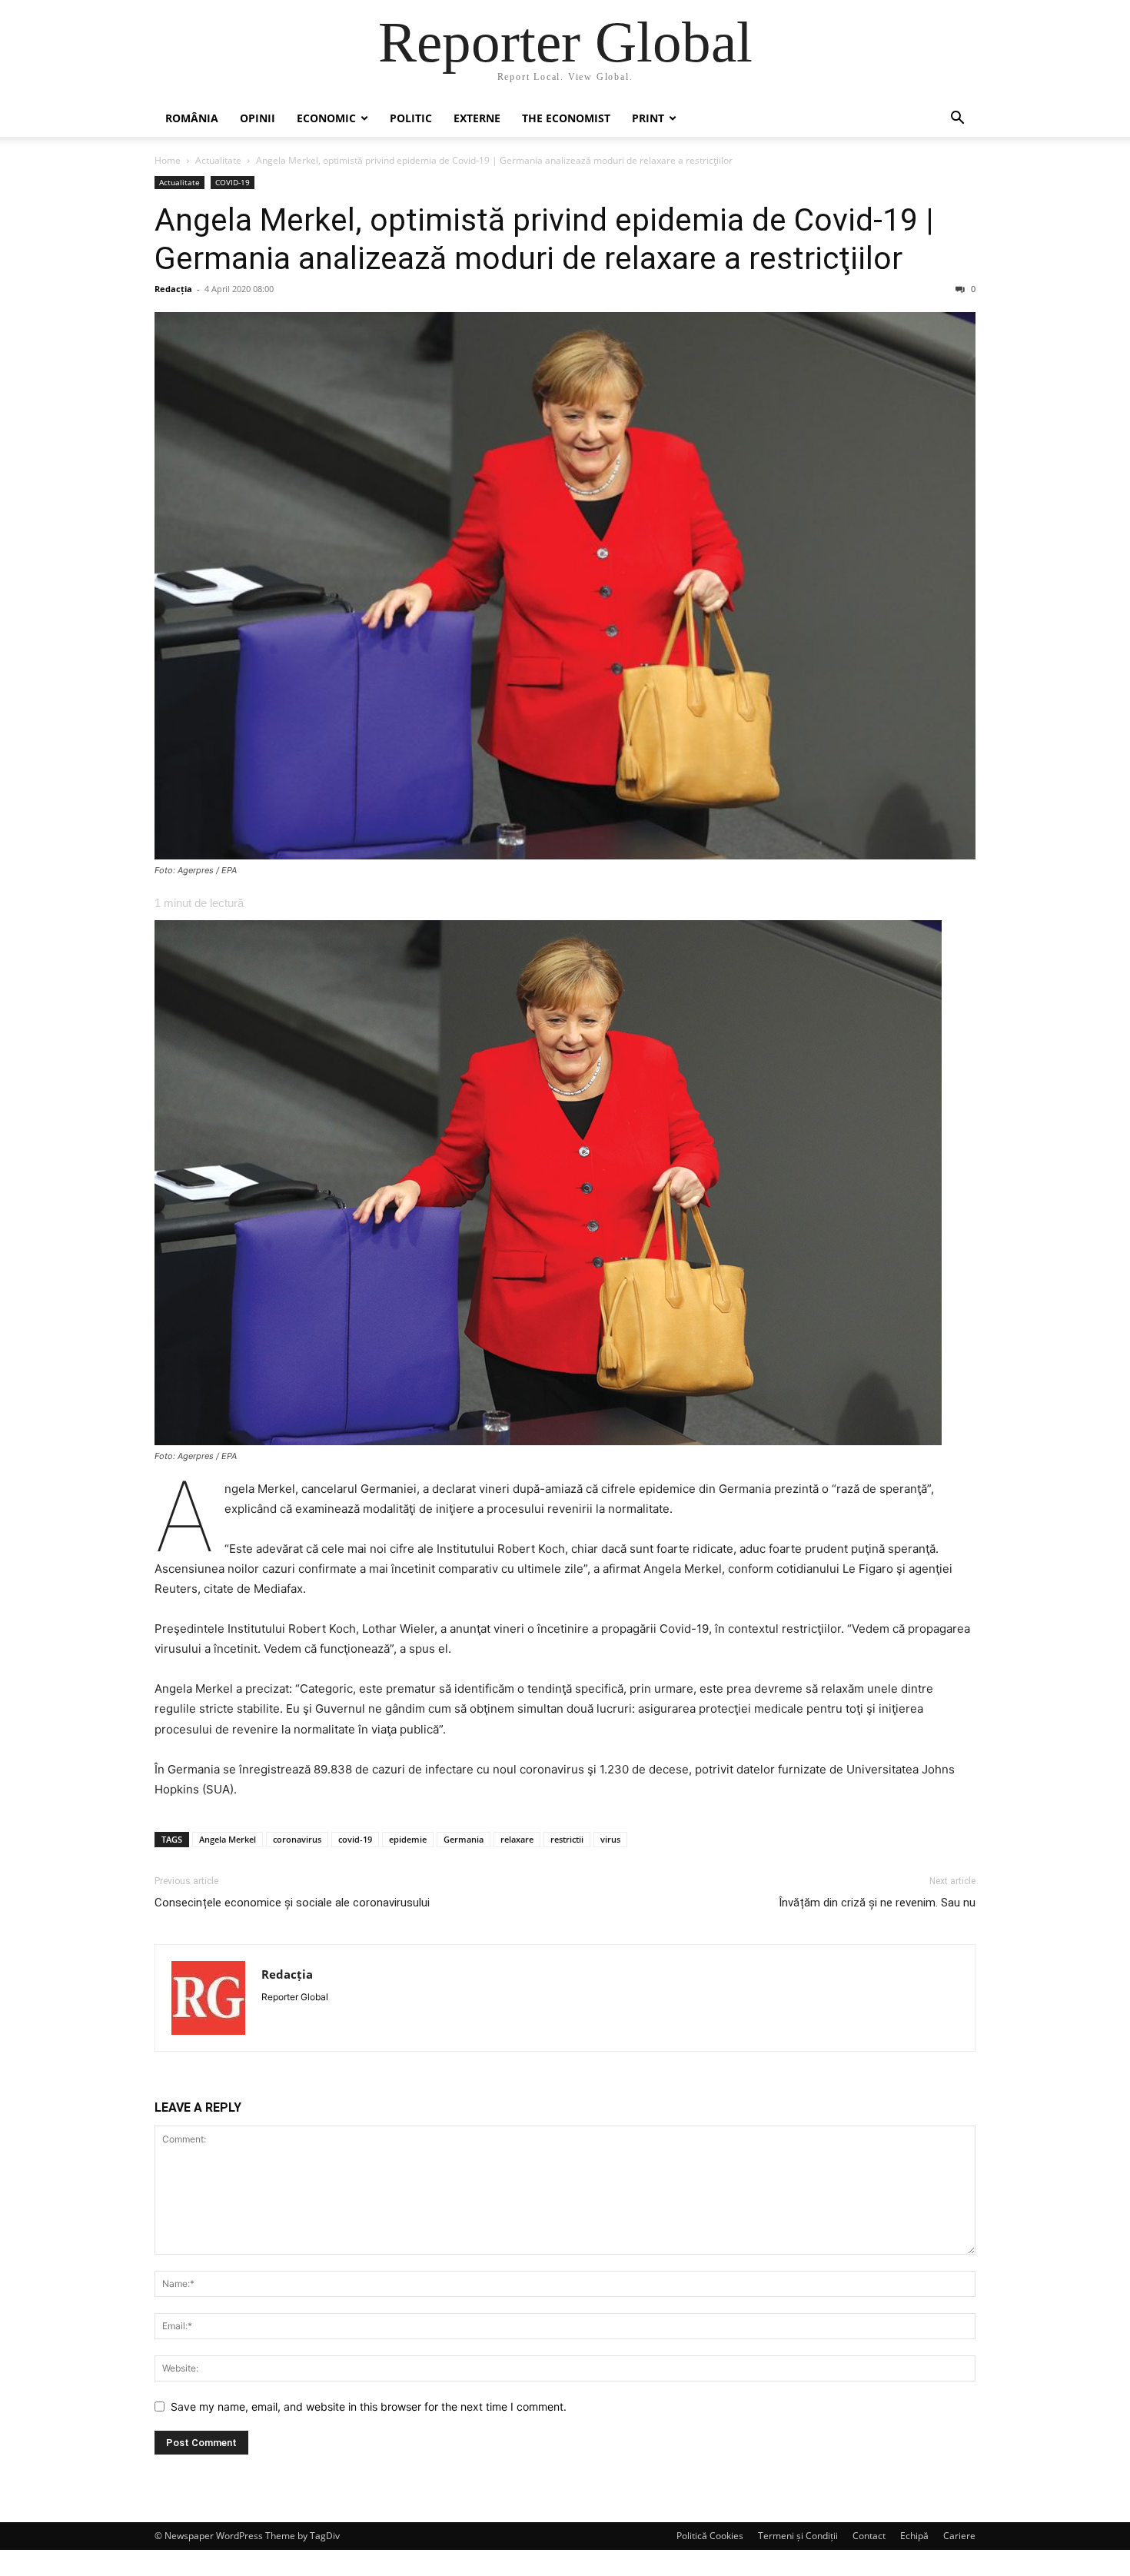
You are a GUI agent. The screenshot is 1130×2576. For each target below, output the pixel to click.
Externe (477, 118)
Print (648, 118)
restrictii (567, 1839)
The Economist (566, 118)
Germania (464, 1839)
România (192, 118)
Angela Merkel (228, 1839)
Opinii (258, 118)
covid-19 (355, 1839)
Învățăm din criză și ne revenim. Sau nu (877, 1903)
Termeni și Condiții (798, 2536)
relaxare (517, 1839)
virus (610, 1839)
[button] (957, 120)
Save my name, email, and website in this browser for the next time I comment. (369, 2406)
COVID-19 (233, 182)
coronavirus (297, 1839)
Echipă (914, 2536)
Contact (869, 2536)
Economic (326, 118)
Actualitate (218, 160)
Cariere (959, 2536)
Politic (411, 118)
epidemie (408, 1839)
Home (168, 160)
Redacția (173, 289)
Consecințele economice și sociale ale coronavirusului (292, 1903)
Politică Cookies (710, 2536)
